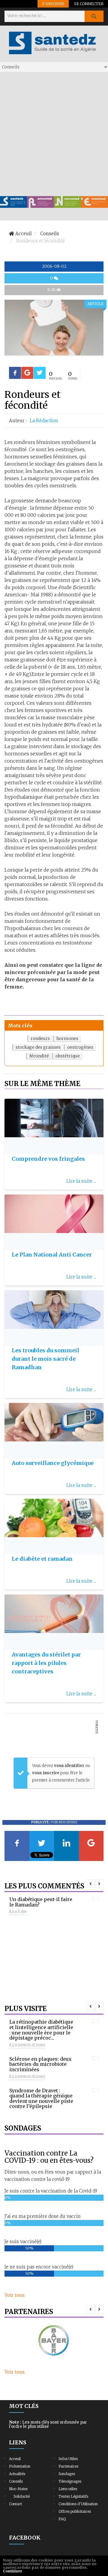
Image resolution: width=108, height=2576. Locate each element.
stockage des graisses (38, 1047)
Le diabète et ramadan (42, 1559)
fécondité (39, 1056)
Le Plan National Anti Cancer (52, 1255)
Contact (15, 2504)
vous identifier (70, 1766)
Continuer (13, 2571)
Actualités (17, 2474)
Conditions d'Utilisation (78, 2504)
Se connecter (89, 4)
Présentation (20, 2466)
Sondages (67, 2474)
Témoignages (70, 2481)
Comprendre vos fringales (48, 1159)
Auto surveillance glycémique (53, 1463)
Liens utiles (68, 2489)
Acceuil (15, 2459)
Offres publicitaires (75, 2511)
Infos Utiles (68, 2459)
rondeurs (40, 1038)
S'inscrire (53, 4)
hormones (67, 1038)
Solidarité (22, 2496)
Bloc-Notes (18, 2489)
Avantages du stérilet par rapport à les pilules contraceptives (46, 1663)
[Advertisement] (54, 134)
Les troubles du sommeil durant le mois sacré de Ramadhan (45, 1359)
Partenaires (68, 2466)
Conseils (16, 2481)
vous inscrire (46, 1773)
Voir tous (15, 2295)
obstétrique (68, 1056)
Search (94, 16)
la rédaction (44, 421)
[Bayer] (54, 2341)
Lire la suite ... (81, 1181)
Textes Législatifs (73, 2496)
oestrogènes (80, 1047)
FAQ (62, 2519)
